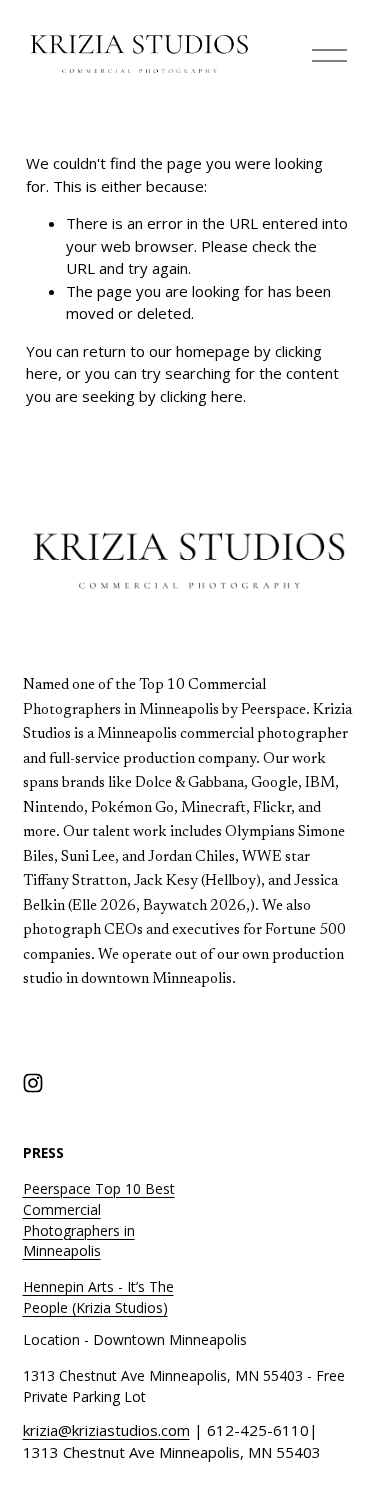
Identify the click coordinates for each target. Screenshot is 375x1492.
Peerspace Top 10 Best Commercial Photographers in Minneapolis (99, 1220)
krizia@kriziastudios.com (106, 1430)
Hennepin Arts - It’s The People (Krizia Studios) (98, 1297)
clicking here (201, 396)
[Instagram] (33, 1083)
